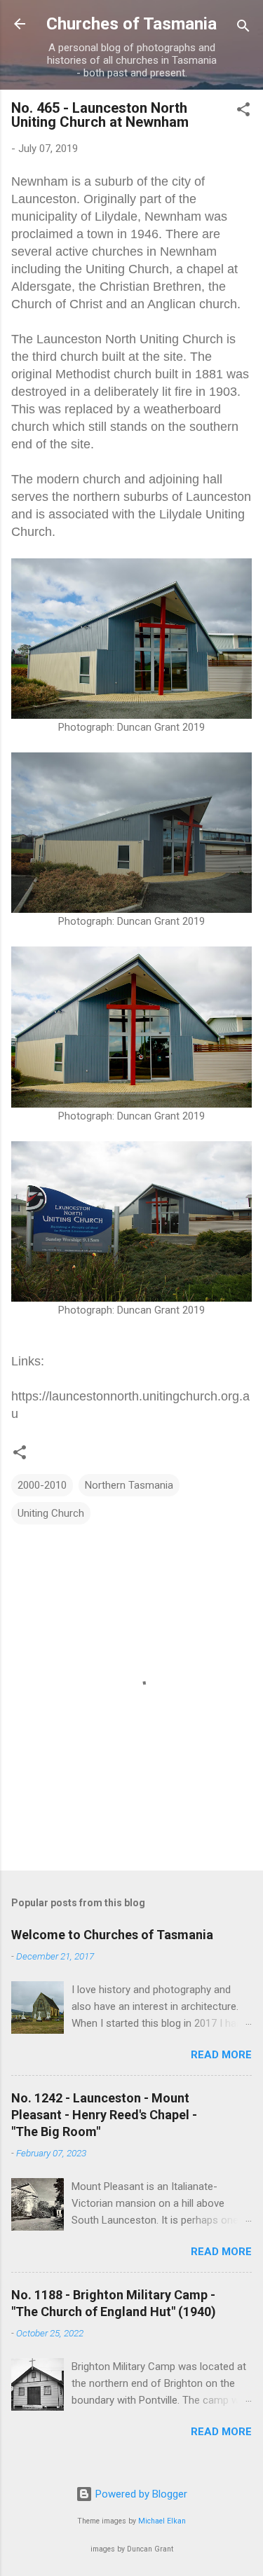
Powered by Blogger (140, 2494)
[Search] (243, 28)
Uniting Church (51, 1513)
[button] (243, 112)
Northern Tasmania (129, 1485)
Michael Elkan (162, 2521)
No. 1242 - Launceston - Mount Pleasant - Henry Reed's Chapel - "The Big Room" (104, 2115)
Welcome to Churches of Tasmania (112, 1935)
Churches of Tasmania (131, 24)
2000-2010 (42, 1485)
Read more (221, 2055)
